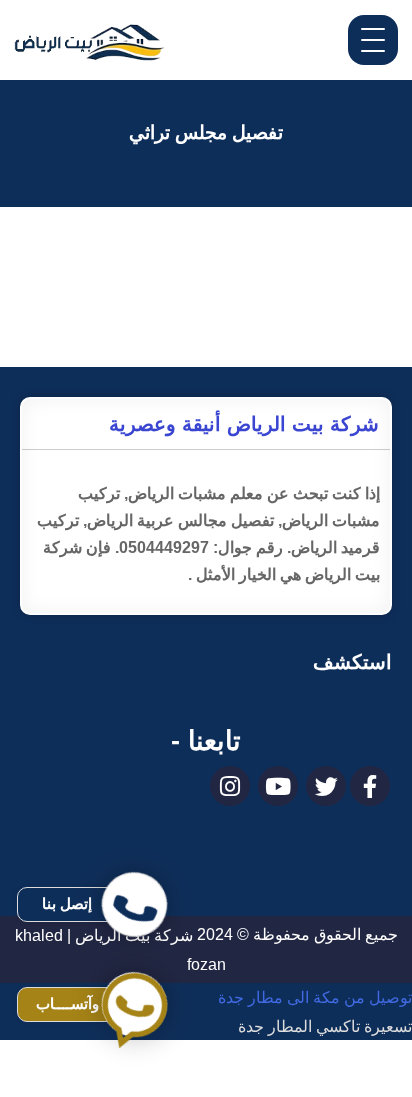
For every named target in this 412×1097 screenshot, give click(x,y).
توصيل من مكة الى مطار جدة (315, 997)
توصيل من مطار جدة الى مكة (315, 1082)
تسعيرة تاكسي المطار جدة (325, 1026)
